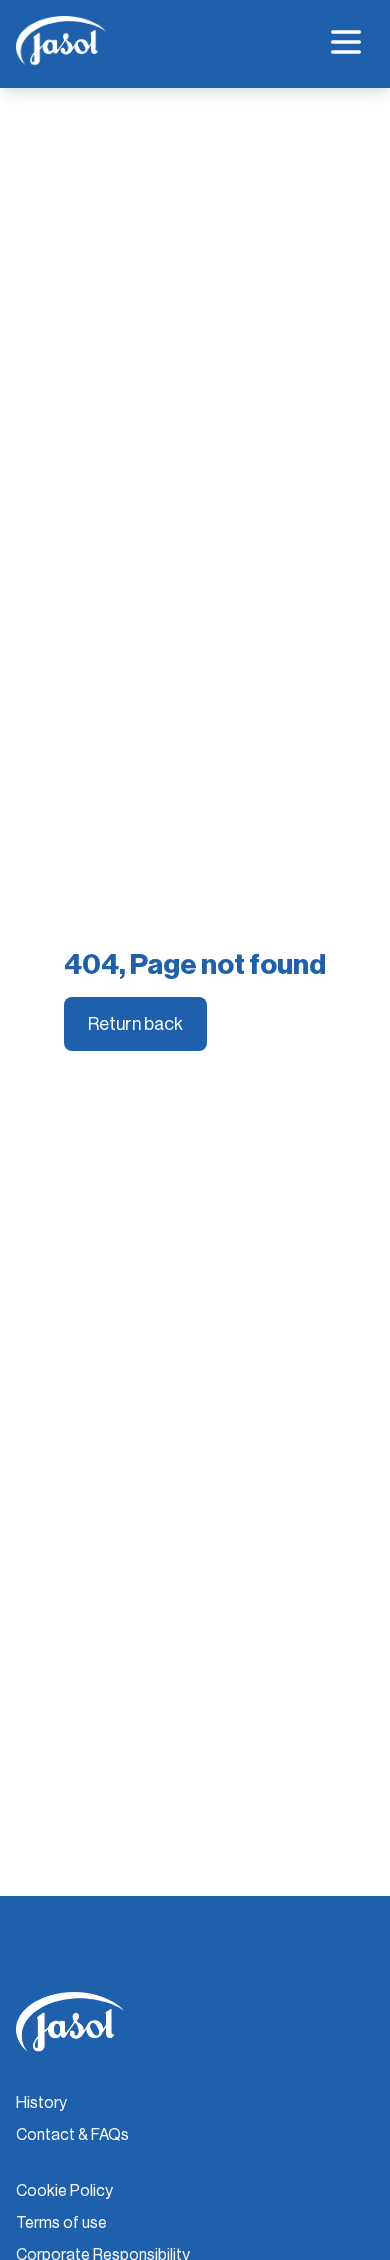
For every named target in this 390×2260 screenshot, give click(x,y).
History (41, 2103)
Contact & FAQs (72, 2135)
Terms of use (61, 2223)
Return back (135, 1024)
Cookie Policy (64, 2191)
